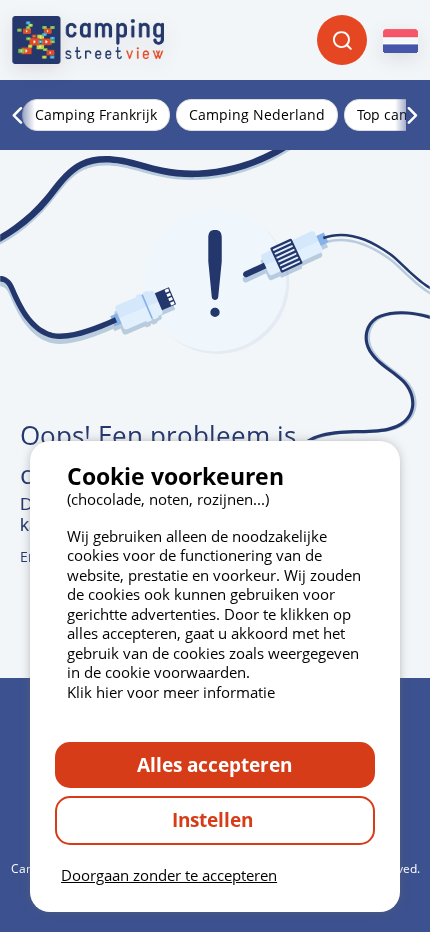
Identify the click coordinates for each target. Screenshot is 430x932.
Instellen (215, 819)
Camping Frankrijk (96, 114)
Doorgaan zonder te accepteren (169, 875)
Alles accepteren (214, 764)
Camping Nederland (257, 114)
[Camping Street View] (88, 40)
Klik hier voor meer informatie (171, 692)
